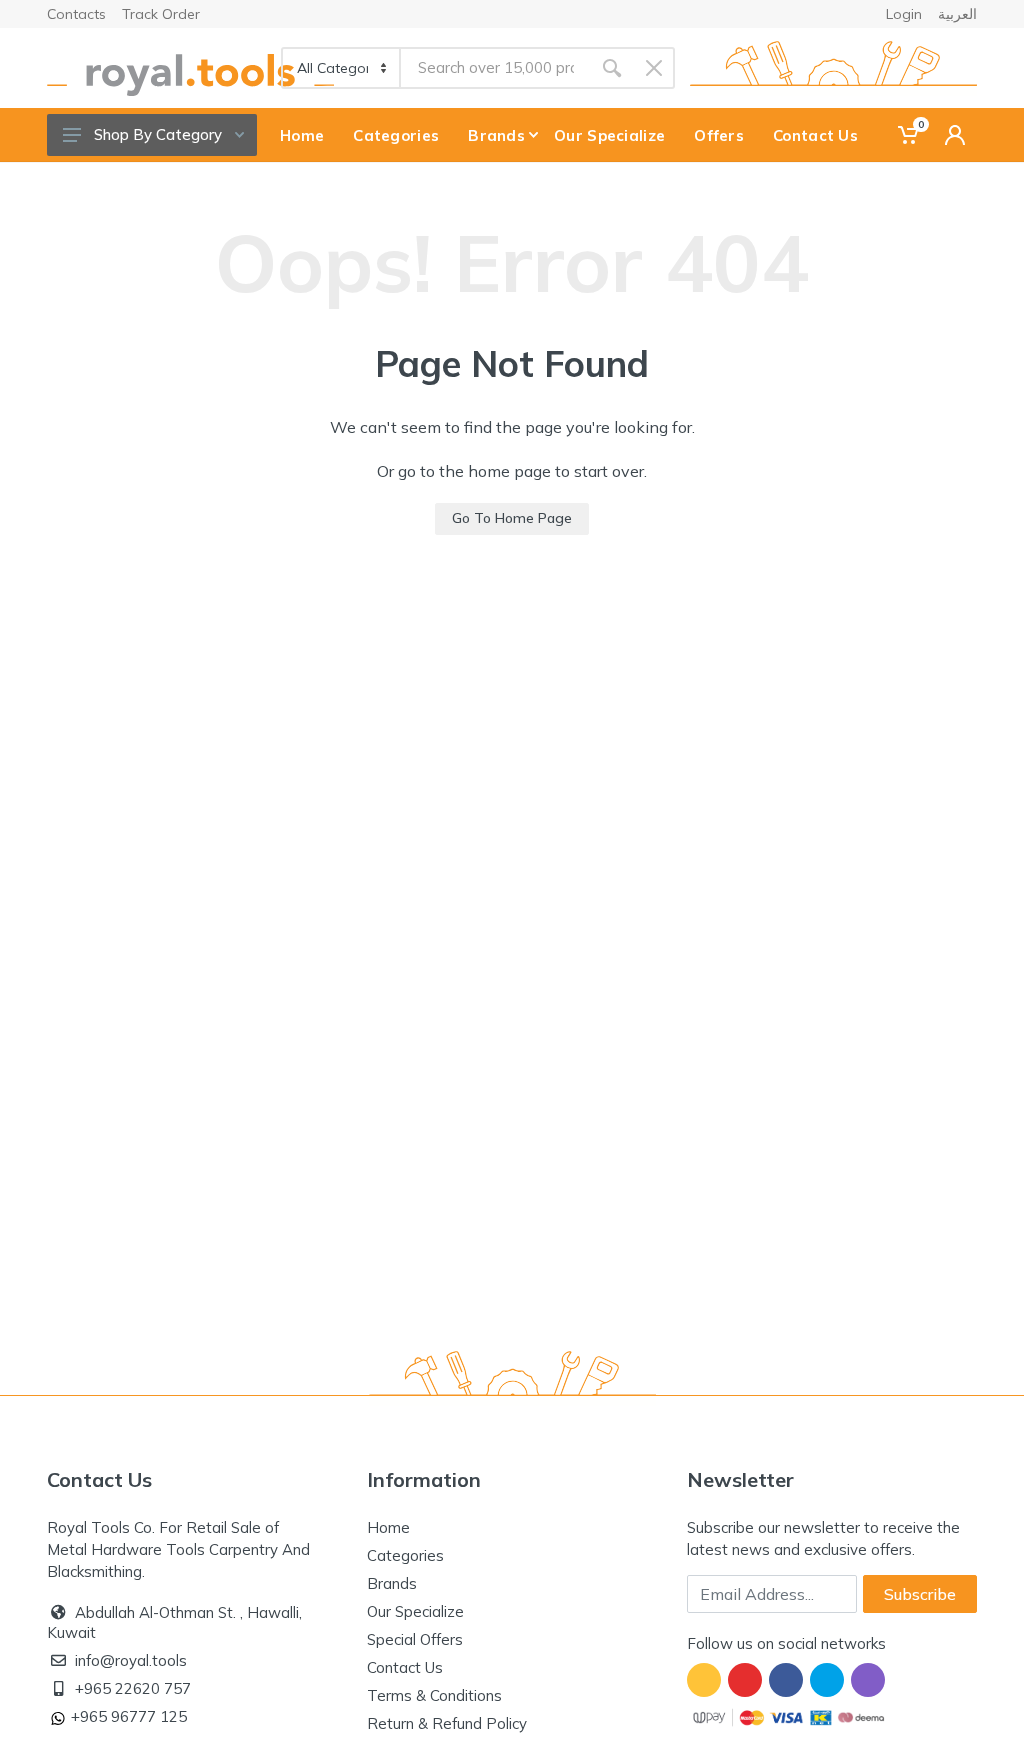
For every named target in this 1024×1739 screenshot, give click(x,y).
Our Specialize (415, 1611)
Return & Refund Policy (447, 1723)
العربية (957, 14)
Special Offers (415, 1639)
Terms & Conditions (434, 1695)
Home (388, 1527)
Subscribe (920, 1594)
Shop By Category (158, 134)
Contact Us (405, 1667)
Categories (405, 1555)
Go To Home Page (512, 518)
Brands (392, 1583)
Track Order (161, 14)
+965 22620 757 (133, 1688)
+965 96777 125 (129, 1716)
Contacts (76, 14)
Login (904, 14)
